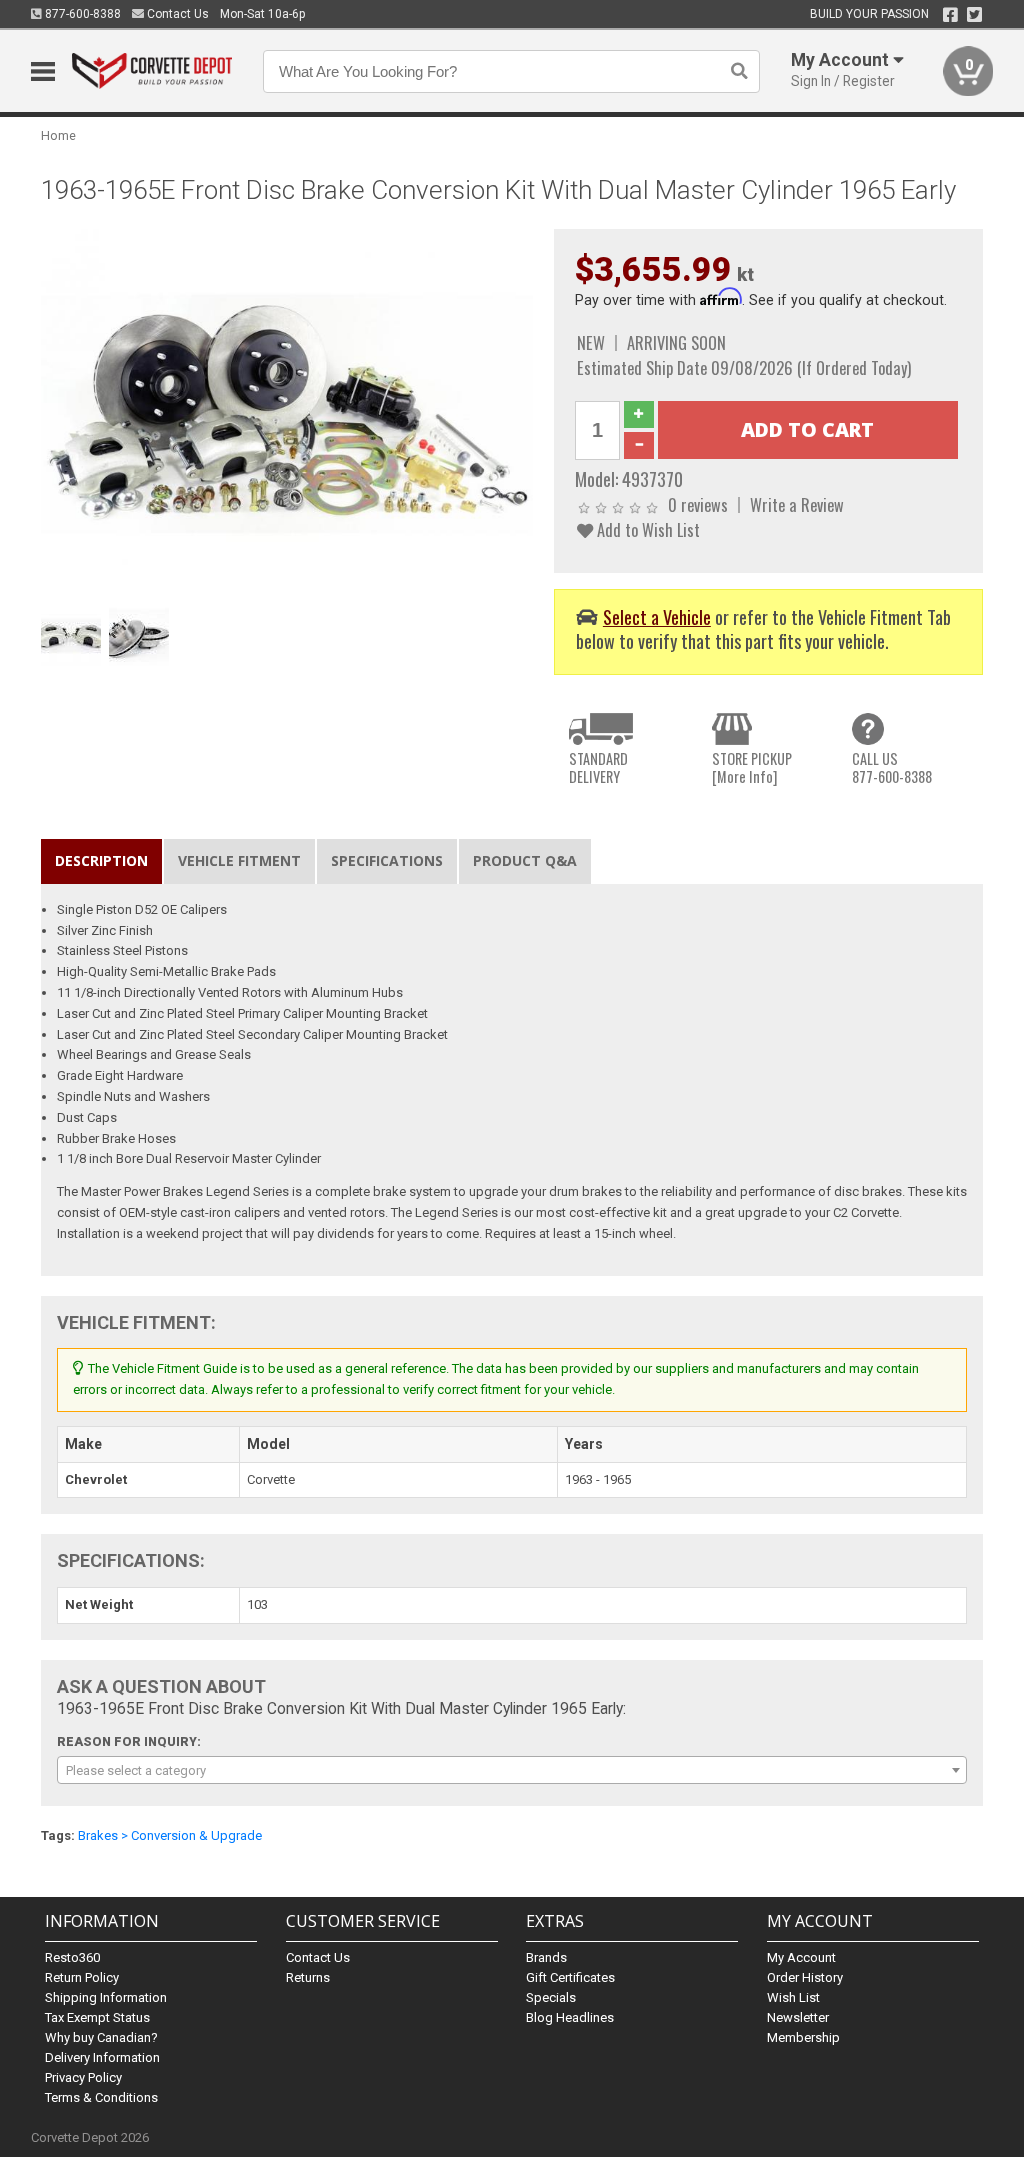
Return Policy (82, 1977)
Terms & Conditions (101, 2097)
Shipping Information (106, 1997)
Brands (546, 1957)
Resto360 (72, 1957)
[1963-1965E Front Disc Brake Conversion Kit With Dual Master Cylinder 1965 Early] (287, 412)
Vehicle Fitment (239, 860)
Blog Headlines (570, 2017)
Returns (308, 1977)
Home (58, 135)
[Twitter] (974, 15)
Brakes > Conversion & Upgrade (170, 1835)
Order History (805, 1977)
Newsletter (798, 2017)
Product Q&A (525, 860)
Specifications (387, 860)
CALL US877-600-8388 (892, 767)
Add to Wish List (646, 529)
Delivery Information (102, 2057)
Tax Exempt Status (97, 2017)
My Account (801, 1957)
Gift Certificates (570, 1977)
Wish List (793, 1997)
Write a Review (797, 504)
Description (101, 860)
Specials (551, 1997)
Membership (803, 2037)
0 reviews (698, 504)
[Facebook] (950, 15)
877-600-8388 (81, 14)
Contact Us (176, 14)
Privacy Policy (83, 2077)
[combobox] (512, 1770)
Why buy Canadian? (101, 2037)
